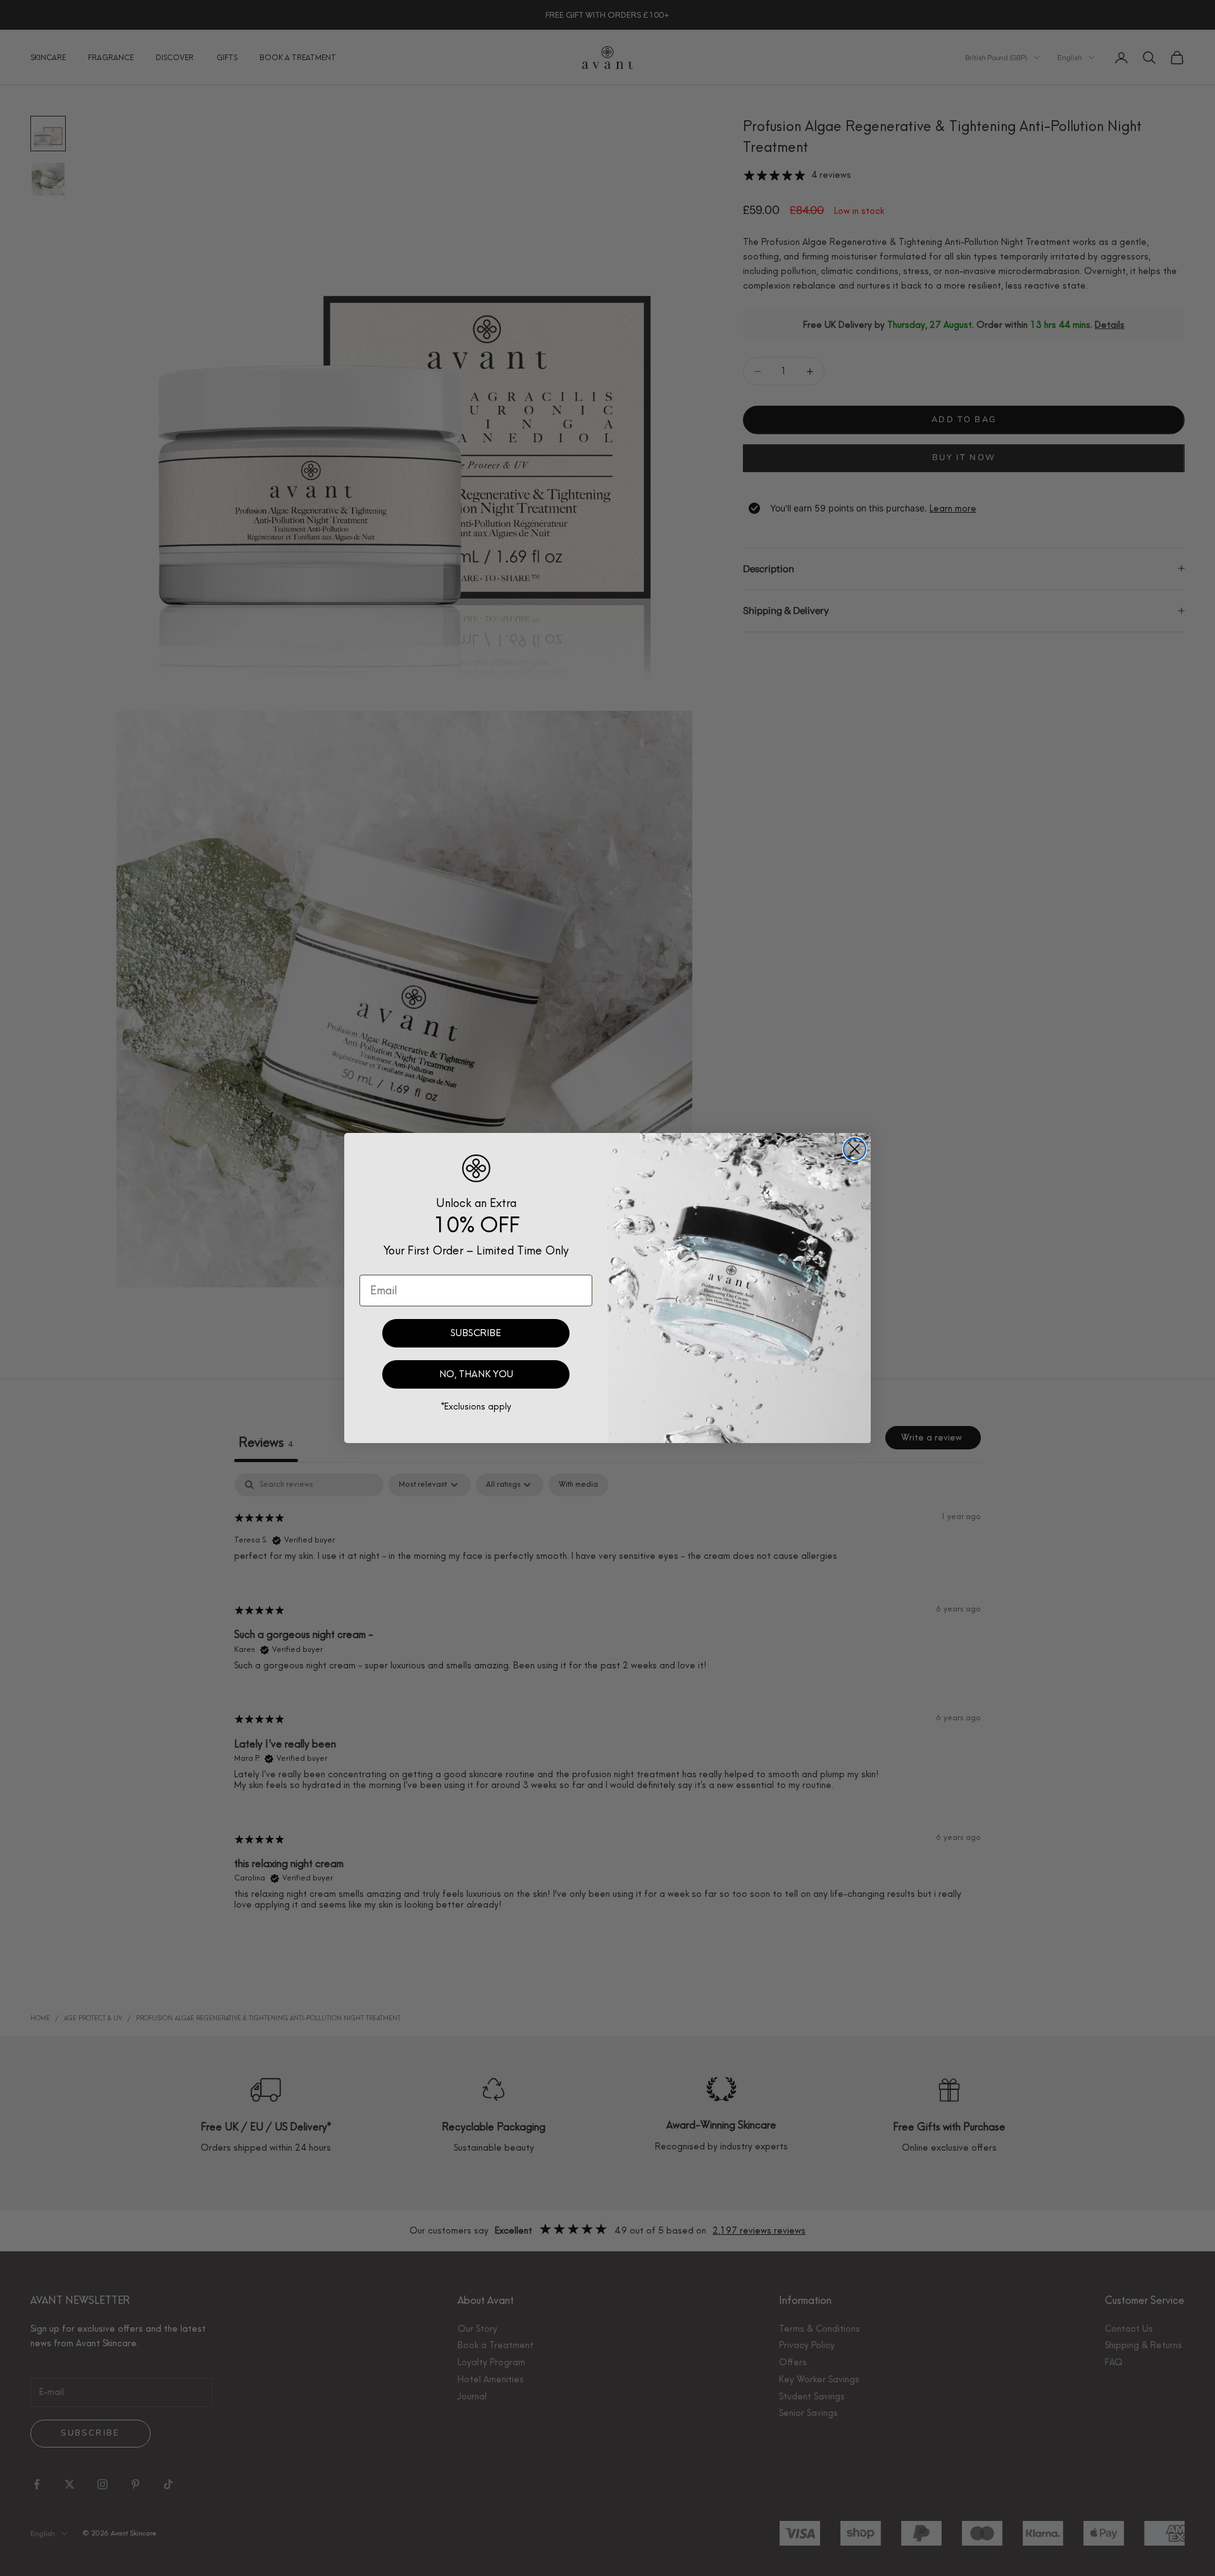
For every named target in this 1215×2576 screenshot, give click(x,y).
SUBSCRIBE (476, 1333)
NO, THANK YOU (476, 1374)
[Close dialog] (855, 1149)
